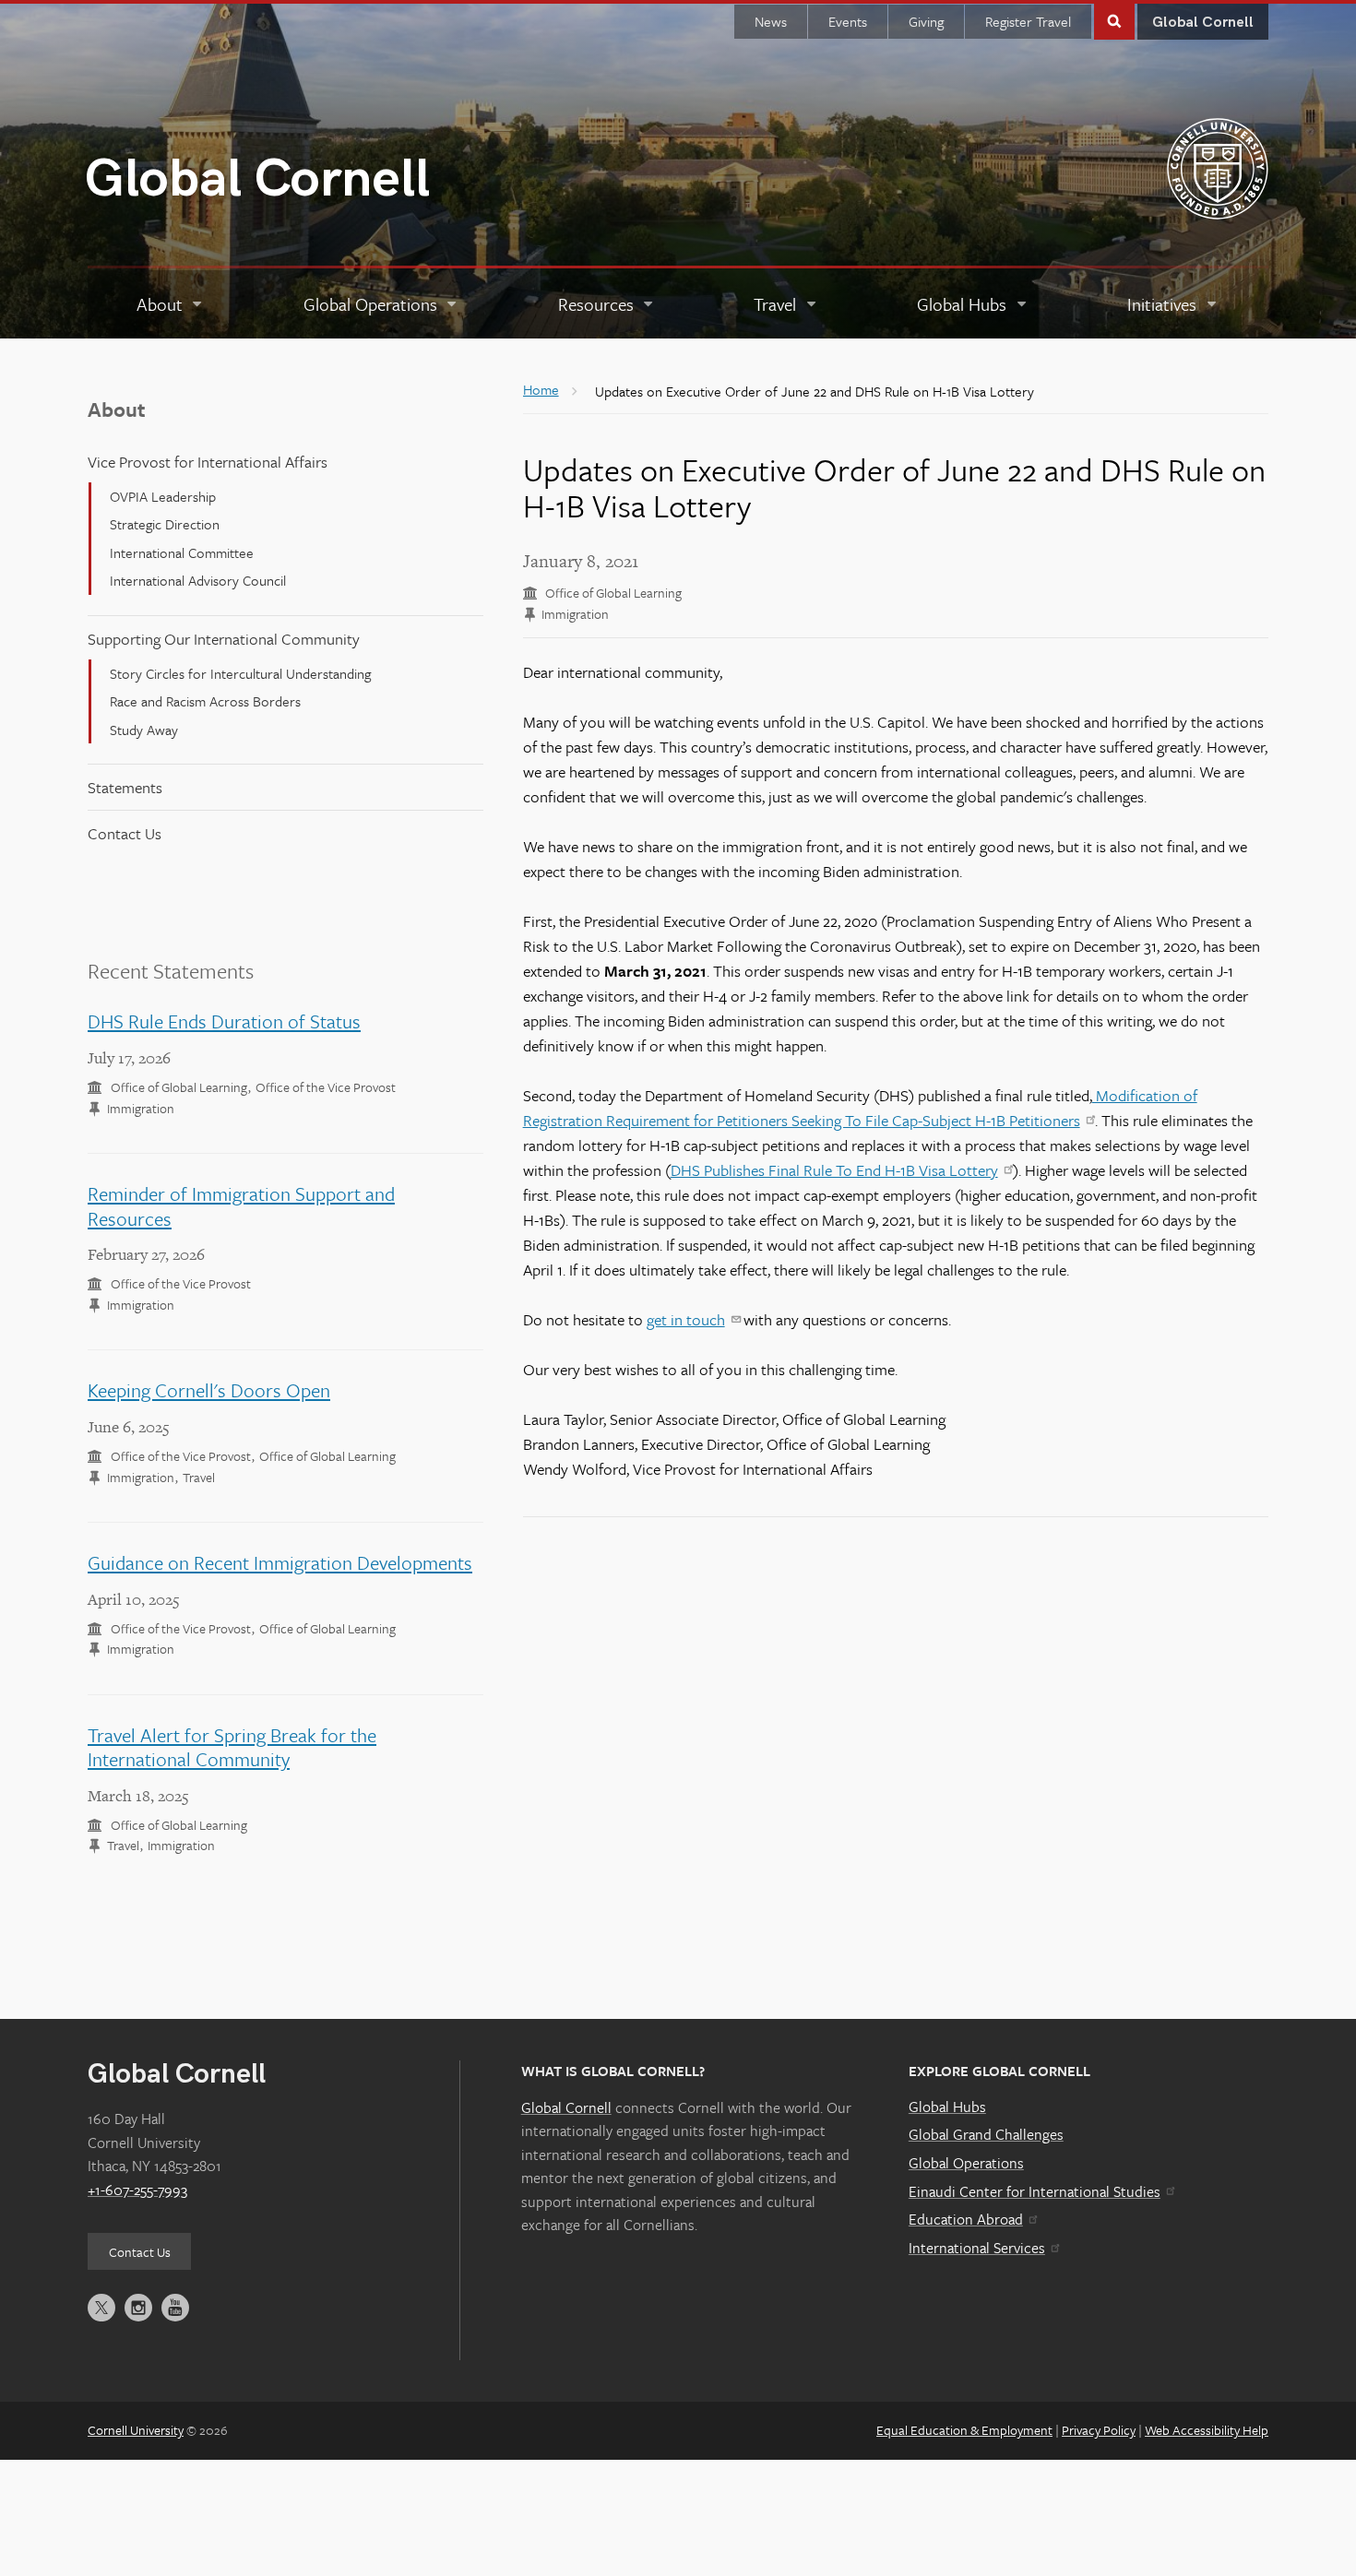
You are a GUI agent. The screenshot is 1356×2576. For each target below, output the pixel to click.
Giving (926, 21)
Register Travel (1028, 21)
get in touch (686, 1319)
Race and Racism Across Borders (205, 701)
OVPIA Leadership (163, 496)
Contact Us (125, 833)
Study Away (144, 730)
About (117, 409)
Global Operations (966, 2163)
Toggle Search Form (1114, 20)
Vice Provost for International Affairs (208, 462)
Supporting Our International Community (224, 639)
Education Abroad (966, 2219)
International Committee (182, 552)
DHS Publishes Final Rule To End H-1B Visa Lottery (834, 1170)
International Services (977, 2248)
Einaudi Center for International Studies (1035, 2191)
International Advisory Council (198, 580)
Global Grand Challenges (986, 2134)
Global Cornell (257, 179)
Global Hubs (947, 2107)
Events (848, 21)
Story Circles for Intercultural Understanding (240, 673)
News (771, 21)
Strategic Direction (165, 524)
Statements (125, 787)
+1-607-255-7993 (137, 2190)
